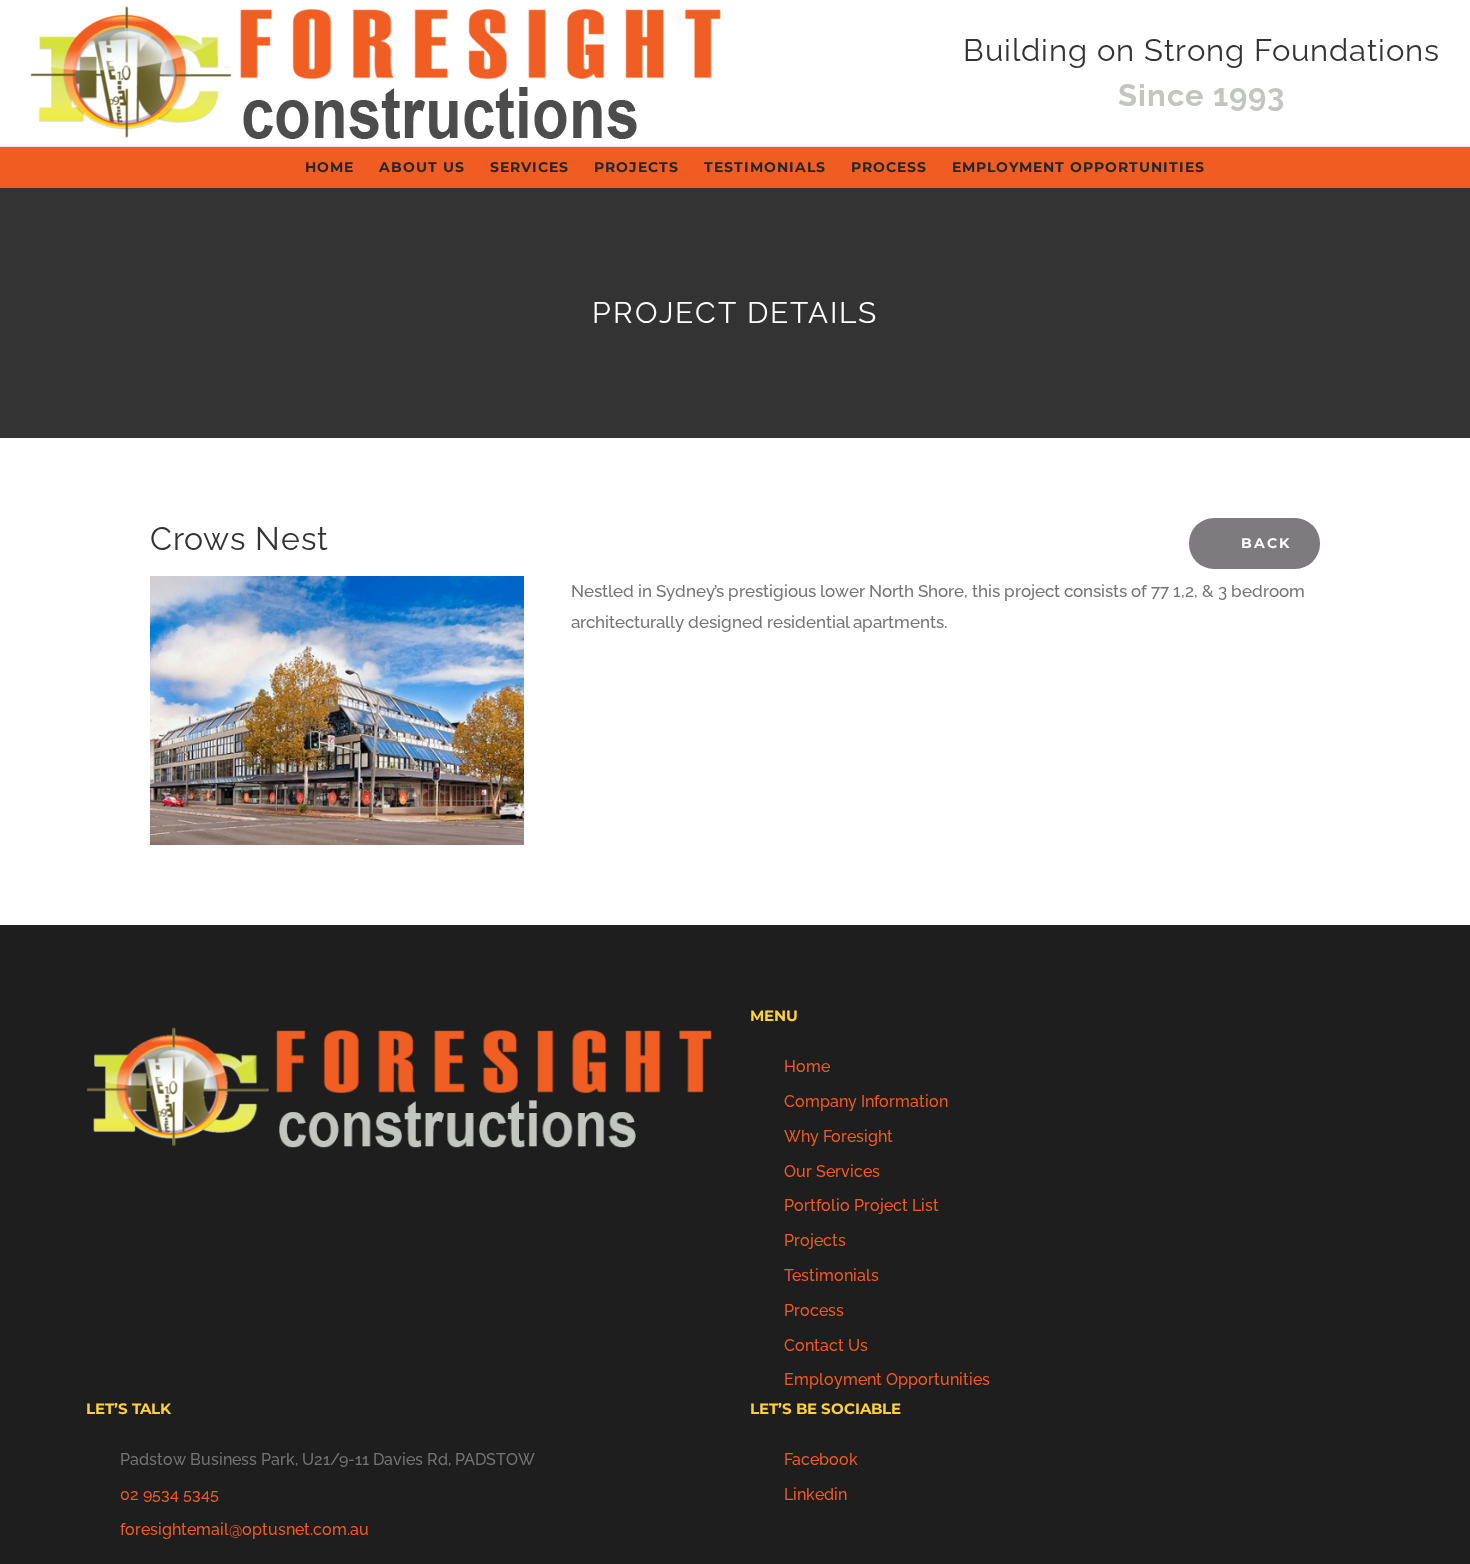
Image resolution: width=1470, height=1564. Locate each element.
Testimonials (831, 1275)
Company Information (866, 1101)
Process (814, 1310)
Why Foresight (838, 1136)
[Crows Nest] (337, 591)
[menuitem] (342, 167)
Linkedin (815, 1494)
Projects (815, 1240)
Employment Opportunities (887, 1379)
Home (807, 1066)
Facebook (821, 1459)
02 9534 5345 (169, 1494)
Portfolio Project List (861, 1205)
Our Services (832, 1171)
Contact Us (826, 1345)
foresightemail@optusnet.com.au (244, 1529)
